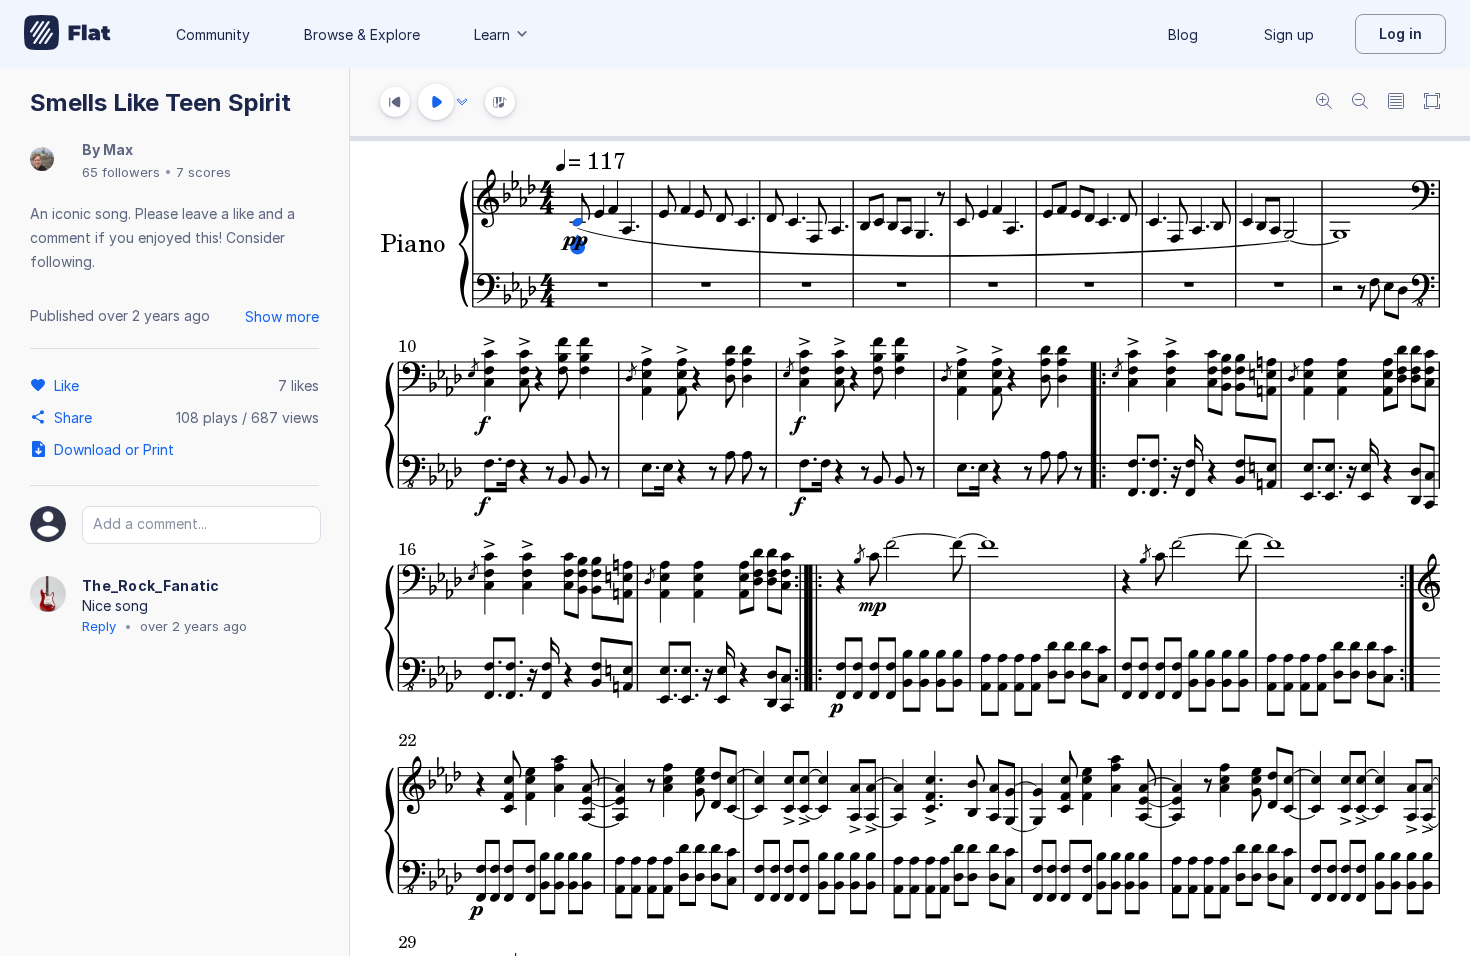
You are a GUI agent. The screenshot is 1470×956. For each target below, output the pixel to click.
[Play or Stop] (436, 102)
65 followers (121, 172)
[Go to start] (395, 102)
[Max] (42, 160)
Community (213, 34)
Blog (1183, 34)
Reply (99, 626)
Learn (492, 34)
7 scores (203, 172)
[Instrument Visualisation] (500, 102)
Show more (282, 316)
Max (118, 149)
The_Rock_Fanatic (151, 585)
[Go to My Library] (67, 34)
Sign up (1289, 34)
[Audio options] (462, 102)
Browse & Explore (362, 34)
